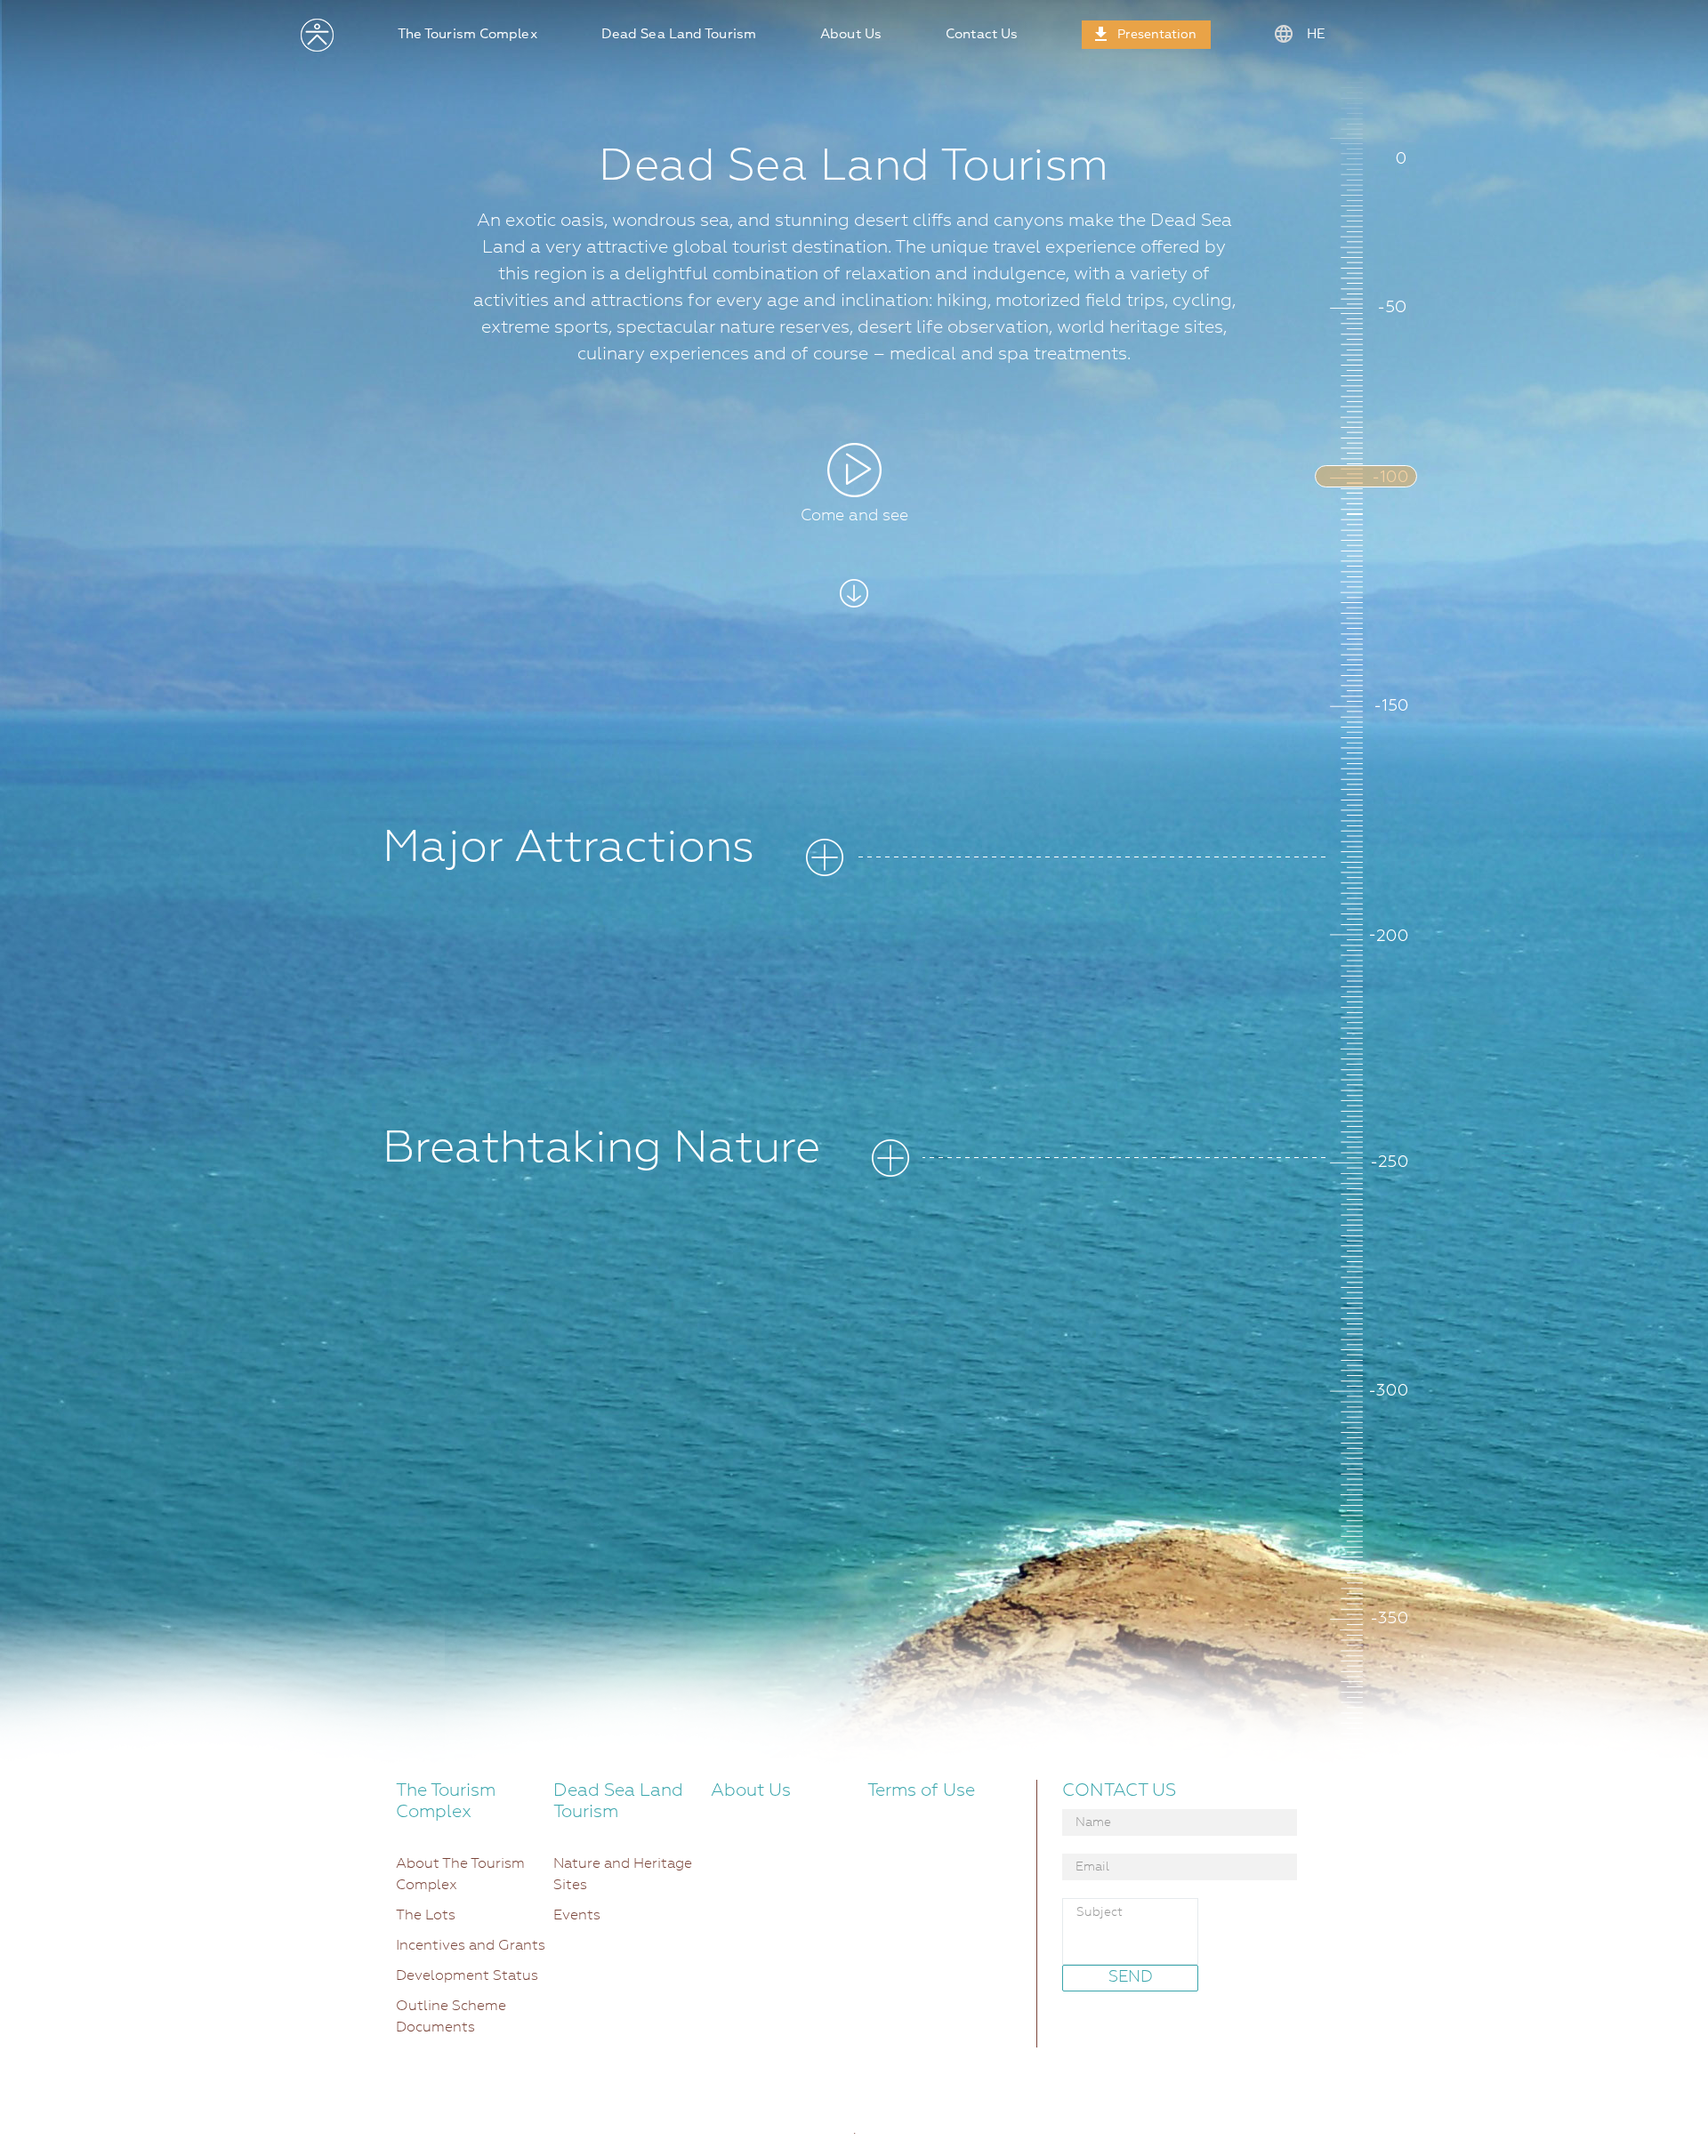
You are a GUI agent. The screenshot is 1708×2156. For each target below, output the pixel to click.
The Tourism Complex (467, 34)
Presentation (1157, 35)
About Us (851, 34)
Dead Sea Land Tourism (679, 34)
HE (1314, 34)
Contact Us (982, 34)
